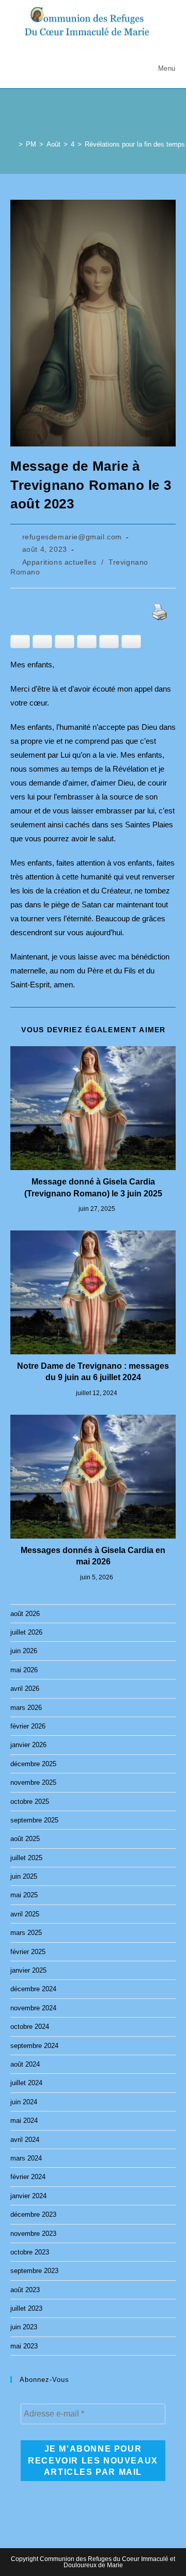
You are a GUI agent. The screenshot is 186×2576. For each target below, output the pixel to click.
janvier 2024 (28, 2196)
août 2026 (25, 1614)
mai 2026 (24, 1670)
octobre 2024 (30, 2027)
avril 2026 (25, 1689)
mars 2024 (26, 2158)
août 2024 (25, 2064)
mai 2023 (24, 2346)
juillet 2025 (26, 1858)
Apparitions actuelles (59, 562)
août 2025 (25, 1839)
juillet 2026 (26, 1632)
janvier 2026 (28, 1745)
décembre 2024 (33, 1989)
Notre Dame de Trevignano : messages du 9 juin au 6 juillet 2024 (93, 1372)
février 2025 (28, 1952)
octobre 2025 (30, 1802)
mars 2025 (26, 1933)
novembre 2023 (33, 2234)
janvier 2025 (28, 1970)
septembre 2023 (34, 2271)
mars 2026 (26, 1708)
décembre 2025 (33, 1764)
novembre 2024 (33, 2008)
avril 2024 (25, 2140)
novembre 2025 (33, 1782)
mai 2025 (24, 1895)
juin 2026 (24, 1651)
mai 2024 (24, 2121)
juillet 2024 (26, 2083)
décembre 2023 (33, 2214)
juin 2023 (24, 2327)
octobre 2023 (30, 2252)
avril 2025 (25, 1914)
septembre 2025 (34, 1820)
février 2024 (28, 2177)
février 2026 (28, 1726)
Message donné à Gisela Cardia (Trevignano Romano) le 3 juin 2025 (93, 1187)
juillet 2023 (26, 2308)
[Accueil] (13, 144)
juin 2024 (24, 2102)
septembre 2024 (34, 2046)
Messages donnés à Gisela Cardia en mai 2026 (93, 1556)
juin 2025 (24, 1876)
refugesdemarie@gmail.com (72, 537)
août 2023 (25, 2290)
